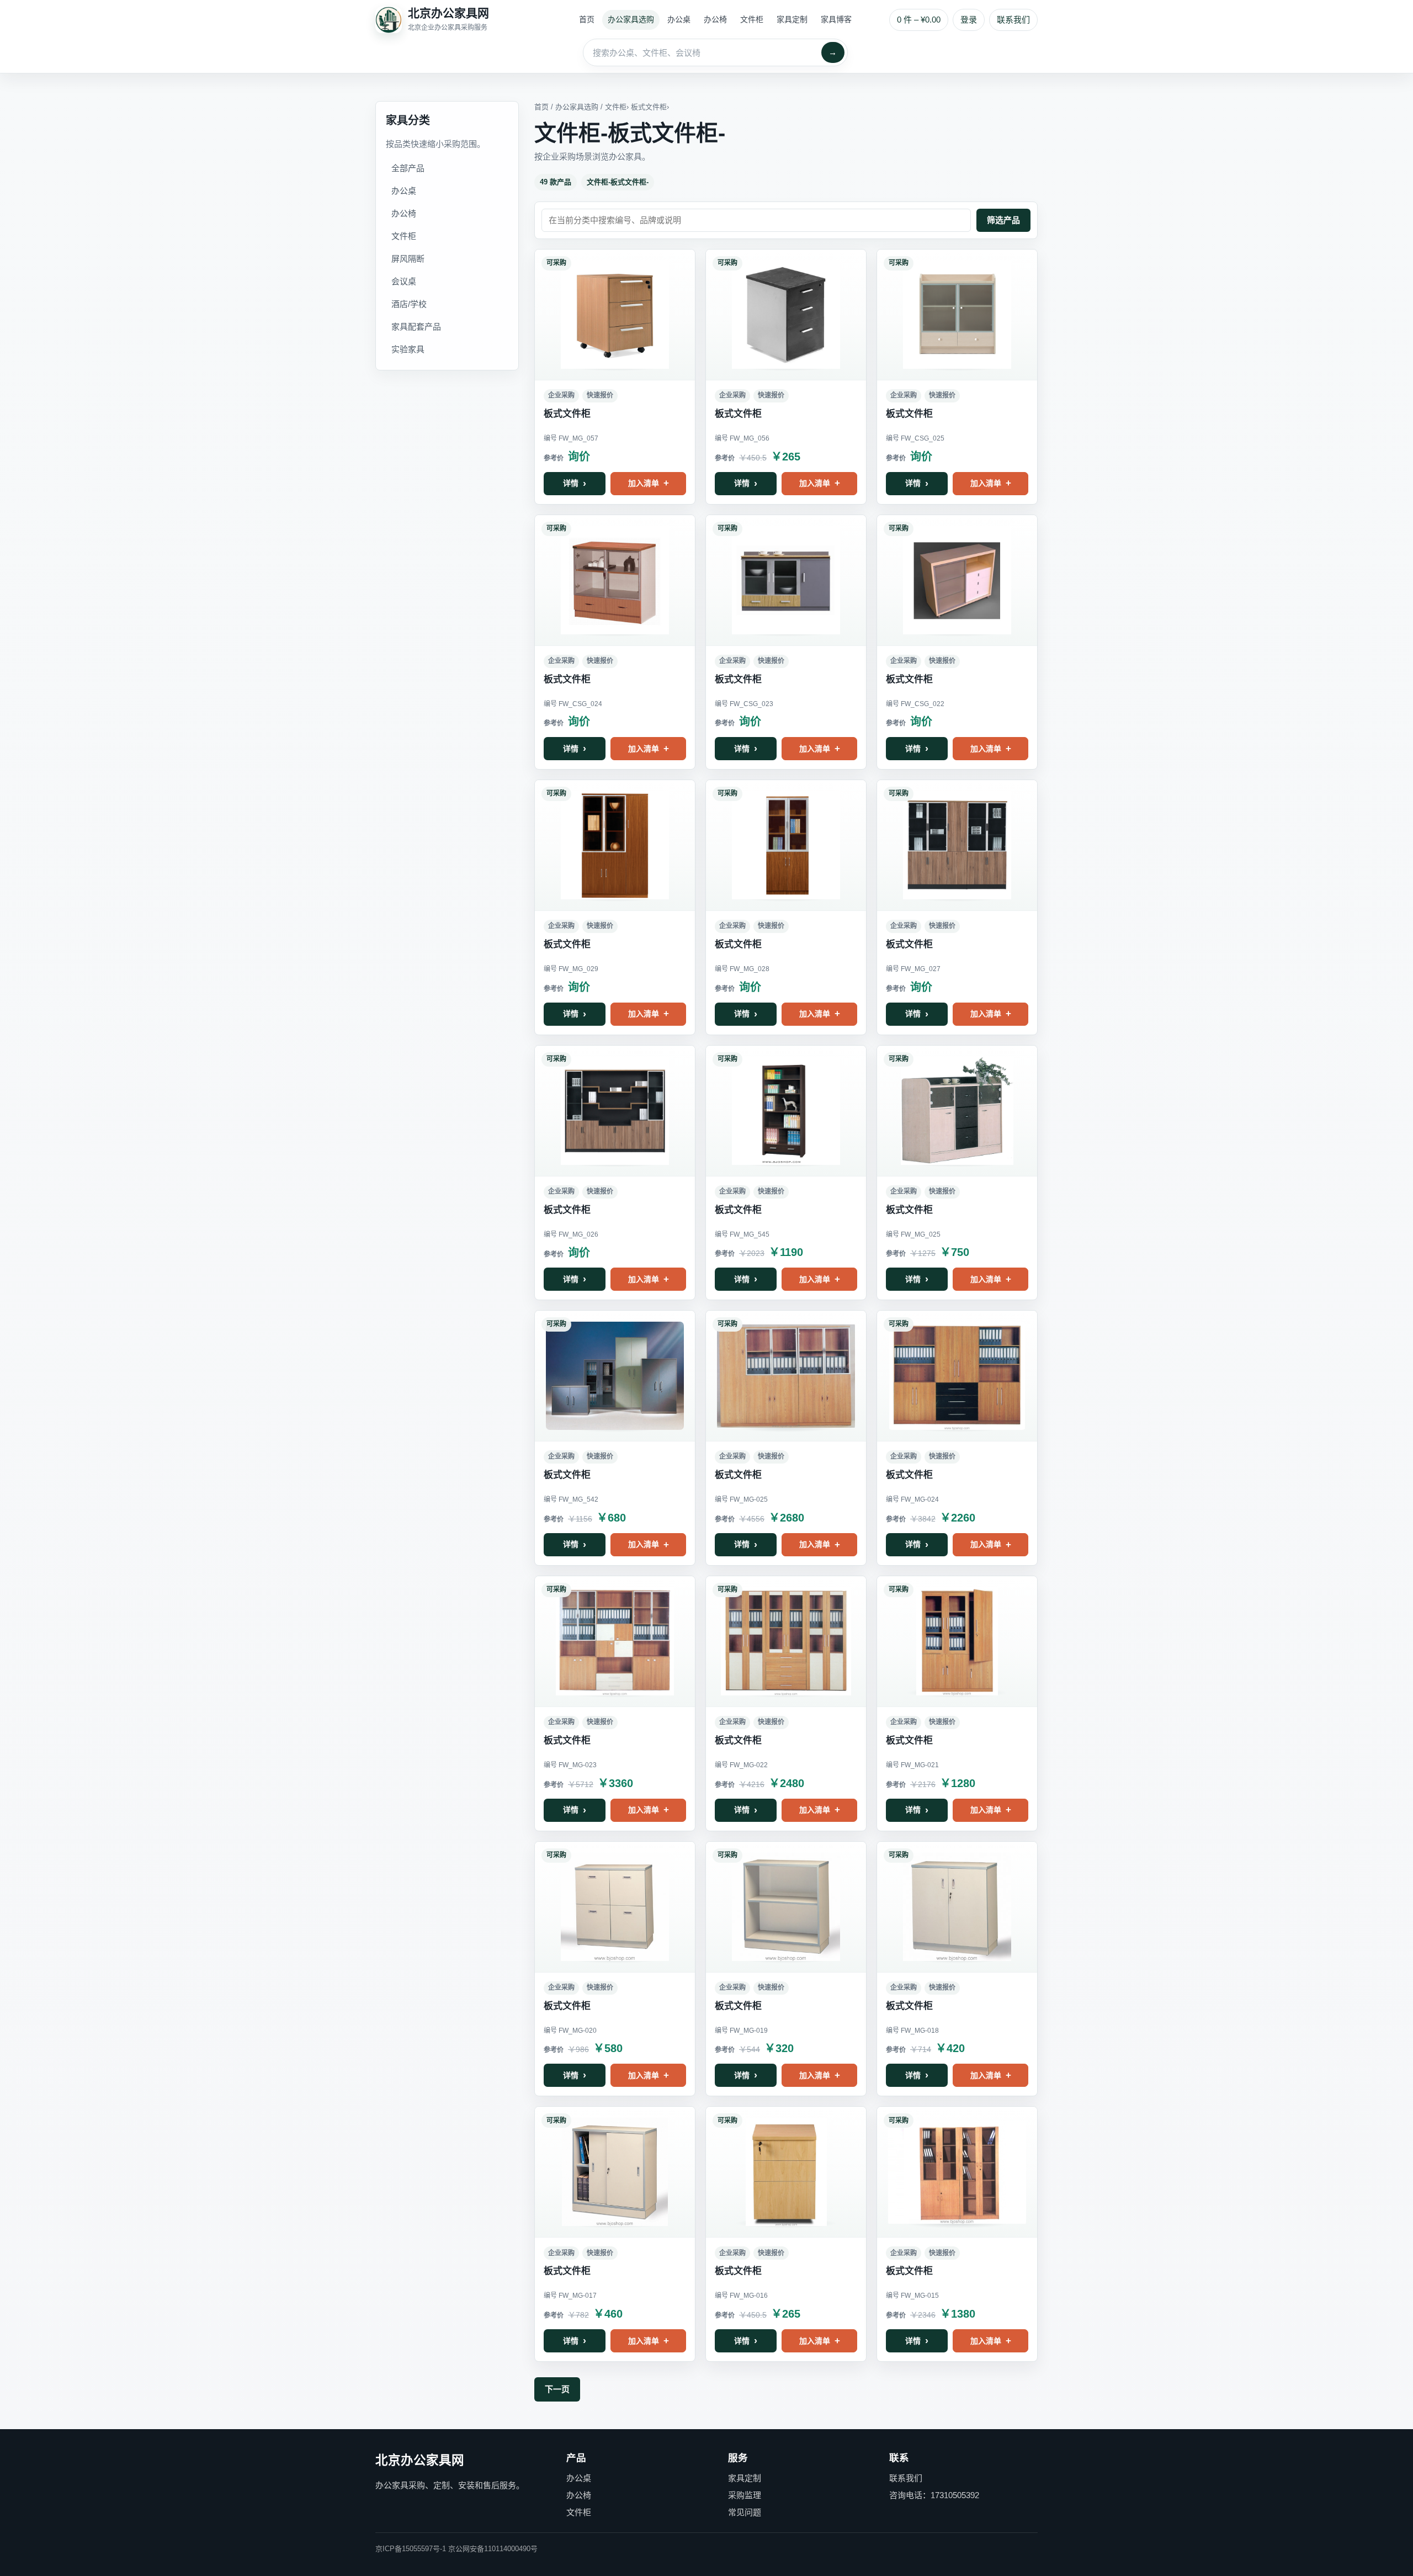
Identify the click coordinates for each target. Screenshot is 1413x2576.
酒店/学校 (409, 304)
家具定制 (792, 19)
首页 (587, 19)
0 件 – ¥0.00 (919, 20)
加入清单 (644, 483)
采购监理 (745, 2495)
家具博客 (836, 19)
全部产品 (408, 168)
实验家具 (408, 349)
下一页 (557, 2389)
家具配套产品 (416, 327)
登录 (969, 20)
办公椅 (715, 19)
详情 (571, 483)
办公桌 (679, 19)
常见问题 (745, 2512)
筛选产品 (1003, 220)
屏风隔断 (408, 259)
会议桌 (404, 281)
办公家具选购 (631, 19)
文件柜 (752, 19)
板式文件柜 (649, 107)
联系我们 (1013, 20)
